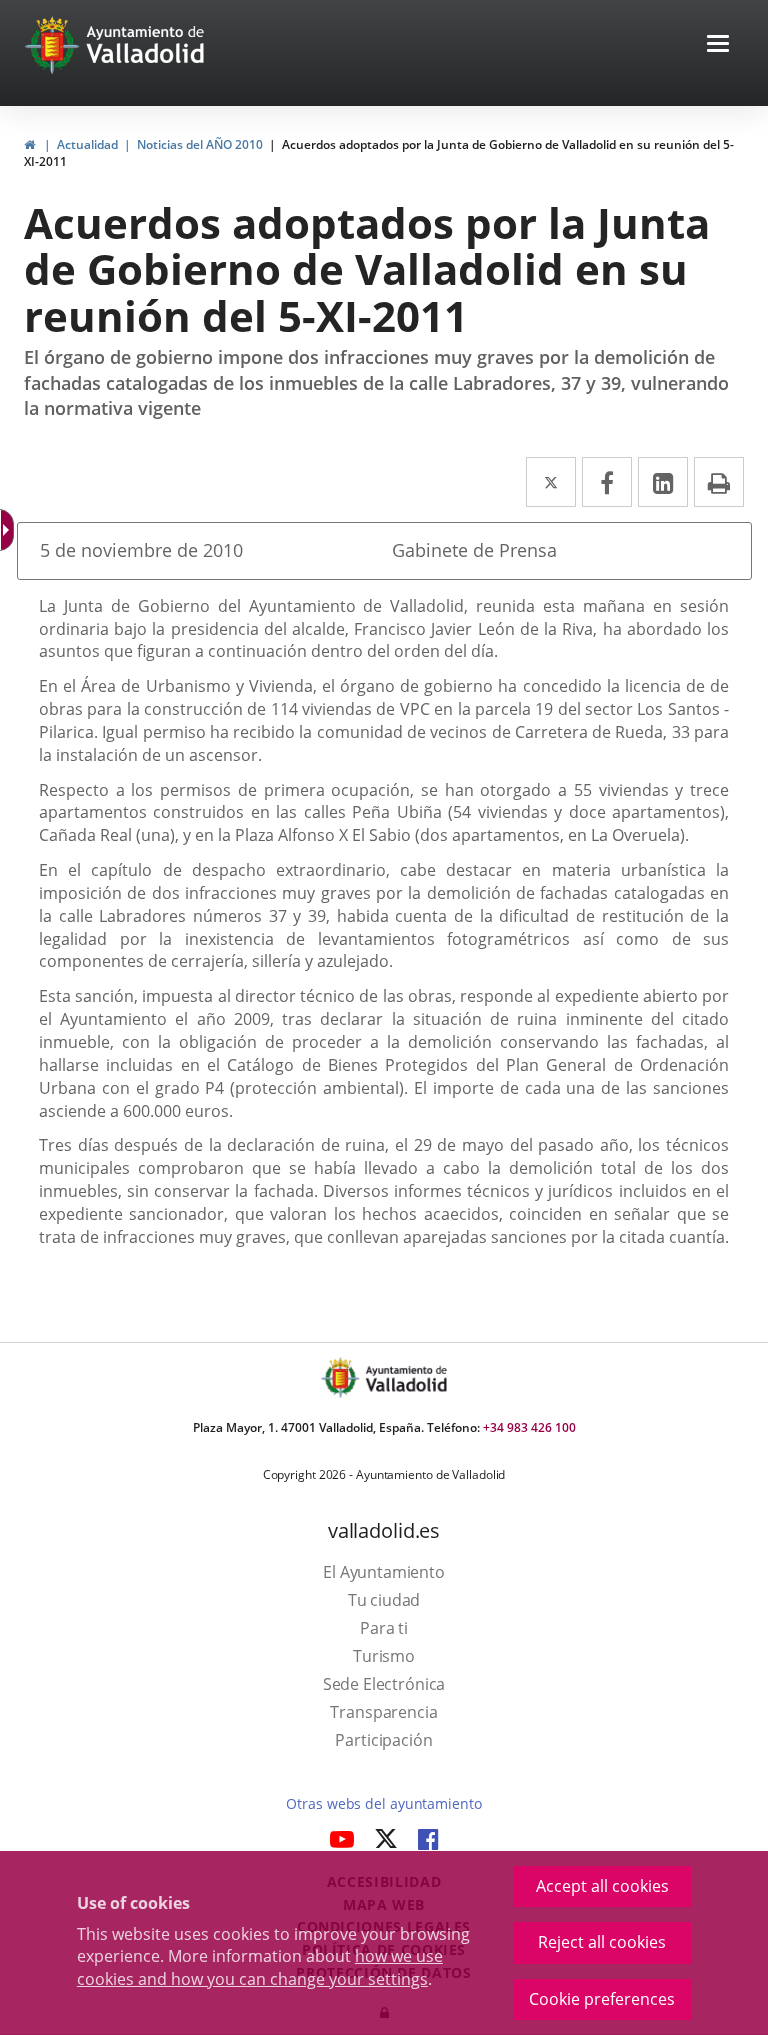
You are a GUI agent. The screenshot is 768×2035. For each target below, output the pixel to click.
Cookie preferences (602, 1999)
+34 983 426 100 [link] (529, 1427)
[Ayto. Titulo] (405, 1377)
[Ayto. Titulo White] (146, 45)
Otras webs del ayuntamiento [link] (383, 1803)
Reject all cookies (602, 1942)
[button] (718, 45)
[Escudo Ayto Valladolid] (342, 1377)
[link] (29, 144)
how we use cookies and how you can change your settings (260, 1967)
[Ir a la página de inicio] (54, 45)
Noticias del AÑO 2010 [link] (200, 144)
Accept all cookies (602, 1886)
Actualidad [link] (87, 144)
